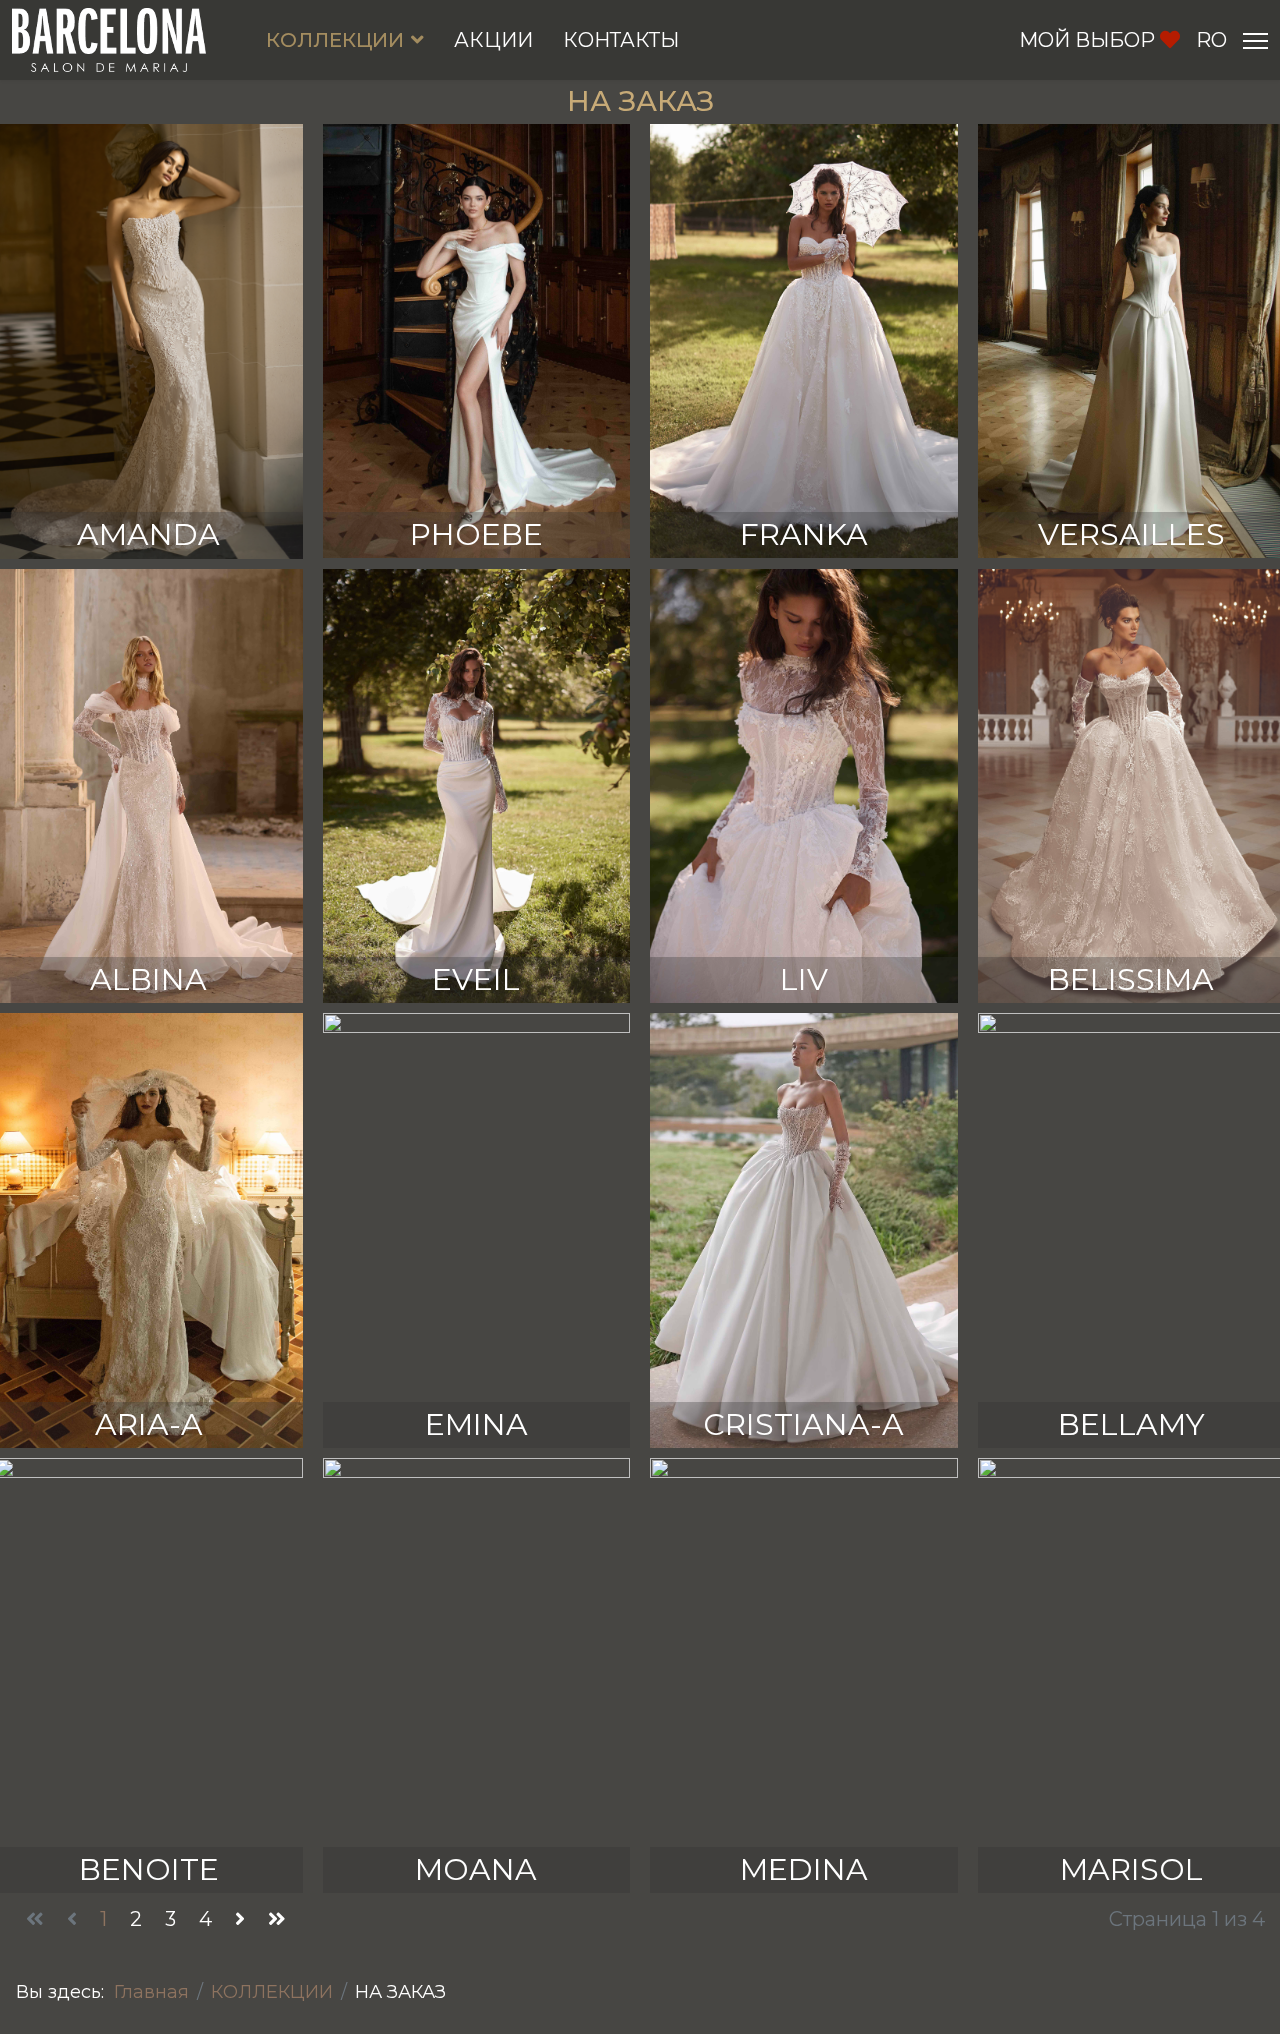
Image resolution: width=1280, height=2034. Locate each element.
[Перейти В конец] (277, 1919)
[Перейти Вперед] (240, 1919)
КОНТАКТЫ (621, 40)
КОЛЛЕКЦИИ (335, 40)
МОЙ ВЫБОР (1087, 40)
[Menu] (1255, 41)
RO (1211, 40)
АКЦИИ (493, 40)
